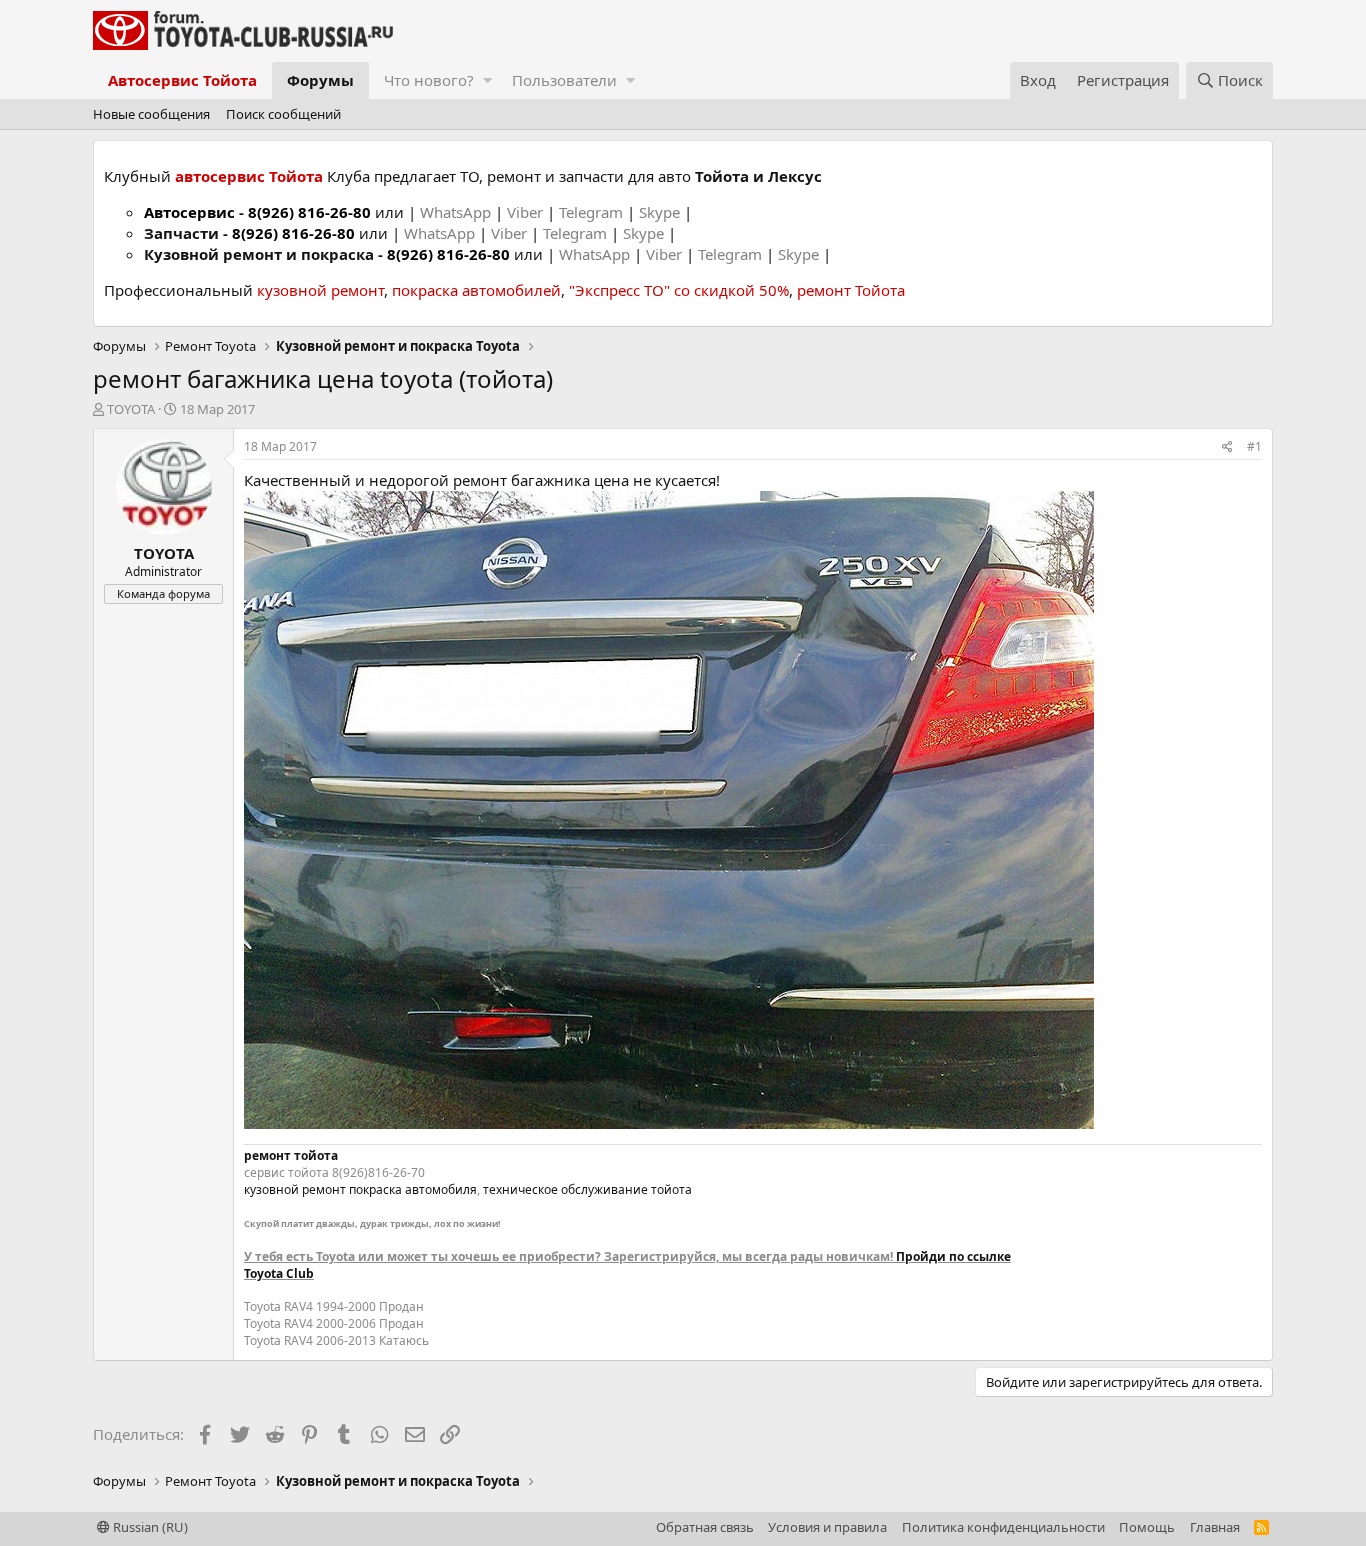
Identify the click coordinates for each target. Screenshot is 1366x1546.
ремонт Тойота (851, 290)
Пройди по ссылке (953, 1256)
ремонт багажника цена (541, 480)
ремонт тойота (291, 1155)
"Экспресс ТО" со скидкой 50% (679, 290)
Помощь (1147, 1527)
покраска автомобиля (413, 1189)
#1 (1254, 446)
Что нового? (429, 80)
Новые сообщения (151, 114)
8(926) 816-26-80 (309, 212)
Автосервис (189, 212)
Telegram (593, 212)
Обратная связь (705, 1527)
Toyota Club (279, 1273)
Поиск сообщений (283, 114)
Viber (525, 212)
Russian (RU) (149, 1527)
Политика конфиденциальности (1003, 1527)
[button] (487, 80)
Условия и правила (827, 1527)
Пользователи (564, 80)
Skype (661, 212)
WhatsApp (457, 212)
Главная (1215, 1527)
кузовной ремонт (320, 290)
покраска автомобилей (476, 290)
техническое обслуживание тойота (587, 1189)
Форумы (320, 80)
